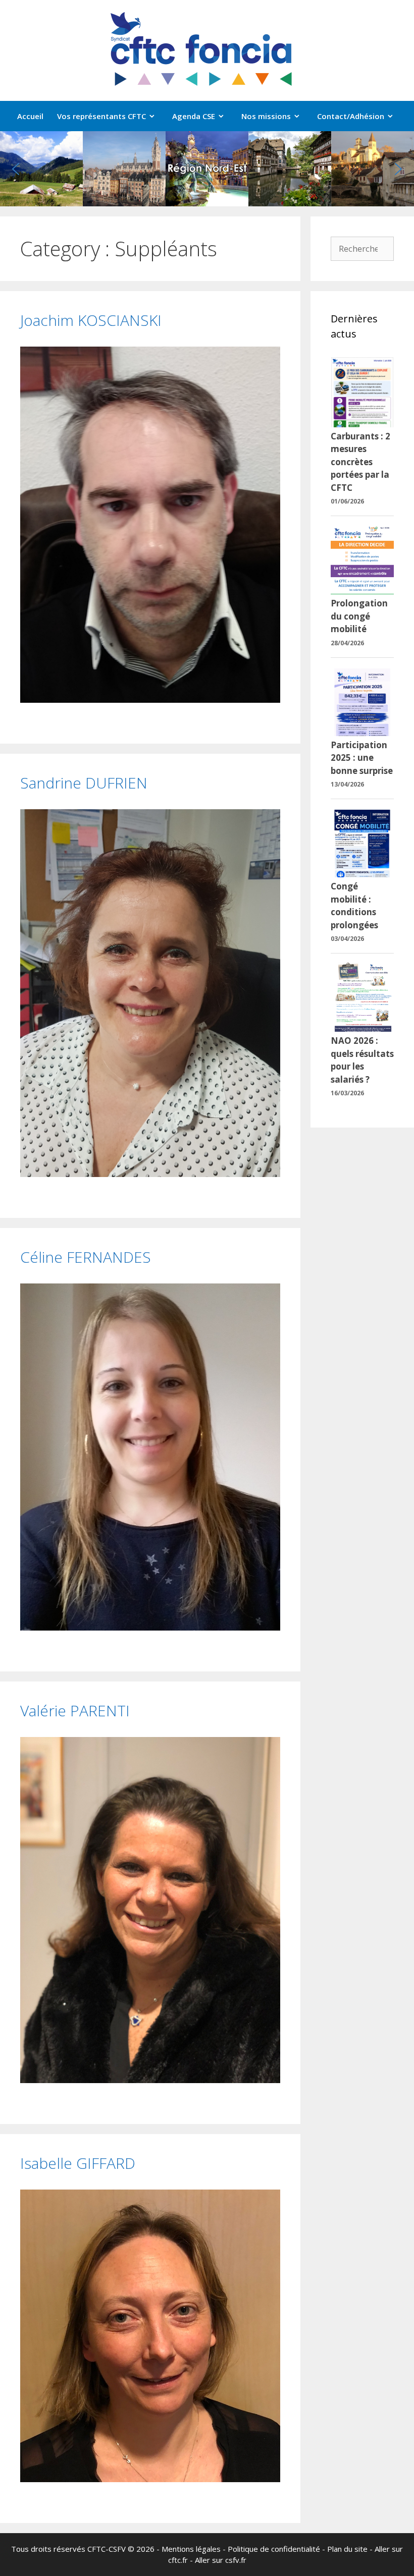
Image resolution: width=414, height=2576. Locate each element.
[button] (16, 169)
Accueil (30, 116)
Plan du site (347, 2549)
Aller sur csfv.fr (221, 2560)
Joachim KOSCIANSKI (91, 320)
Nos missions (266, 116)
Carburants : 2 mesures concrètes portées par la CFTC (360, 462)
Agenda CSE (194, 116)
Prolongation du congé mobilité (359, 616)
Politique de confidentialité (274, 2549)
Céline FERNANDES (86, 1257)
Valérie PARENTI (75, 1711)
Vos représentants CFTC (101, 116)
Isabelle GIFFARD (78, 2163)
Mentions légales (191, 2549)
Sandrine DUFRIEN (84, 783)
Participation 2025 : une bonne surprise (362, 758)
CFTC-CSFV (107, 2549)
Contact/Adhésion (351, 116)
